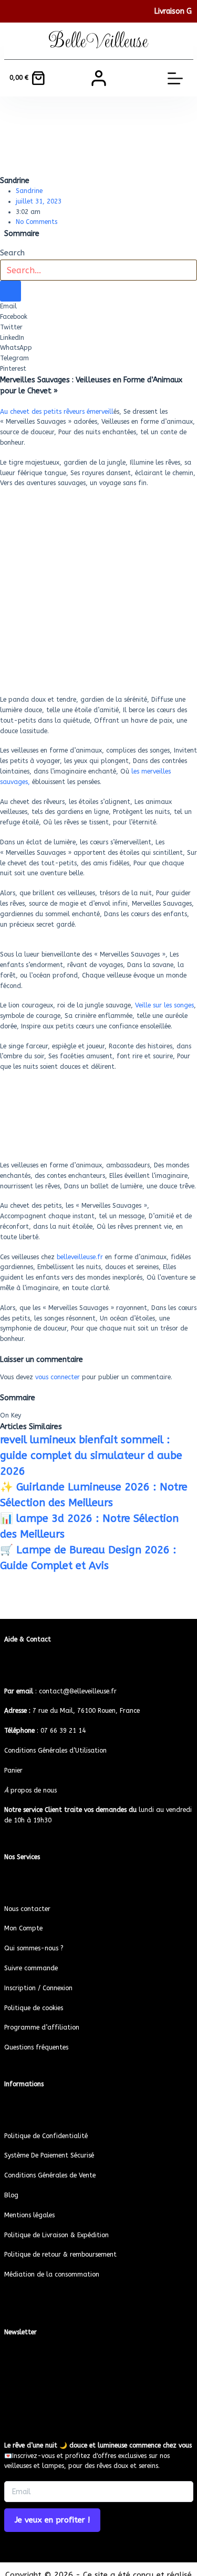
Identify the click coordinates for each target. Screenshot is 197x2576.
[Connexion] (99, 78)
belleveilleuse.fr (80, 1257)
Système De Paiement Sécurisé (49, 2155)
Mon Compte (23, 1928)
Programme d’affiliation (42, 2027)
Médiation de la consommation (52, 2274)
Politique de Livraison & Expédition (56, 2235)
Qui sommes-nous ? (34, 1948)
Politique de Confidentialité (46, 2136)
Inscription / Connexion (38, 1988)
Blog (11, 2195)
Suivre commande (31, 1968)
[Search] (11, 291)
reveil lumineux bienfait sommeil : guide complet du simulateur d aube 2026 (91, 1456)
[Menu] (175, 78)
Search (12, 253)
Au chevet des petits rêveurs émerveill (57, 412)
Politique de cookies (34, 2008)
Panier (13, 1770)
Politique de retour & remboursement (60, 2255)
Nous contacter (27, 1909)
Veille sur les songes (164, 1005)
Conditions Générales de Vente (50, 2175)
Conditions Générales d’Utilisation (55, 1751)
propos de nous (30, 1790)
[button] (98, 307)
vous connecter (58, 1377)
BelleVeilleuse (98, 41)
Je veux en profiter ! (52, 2520)
